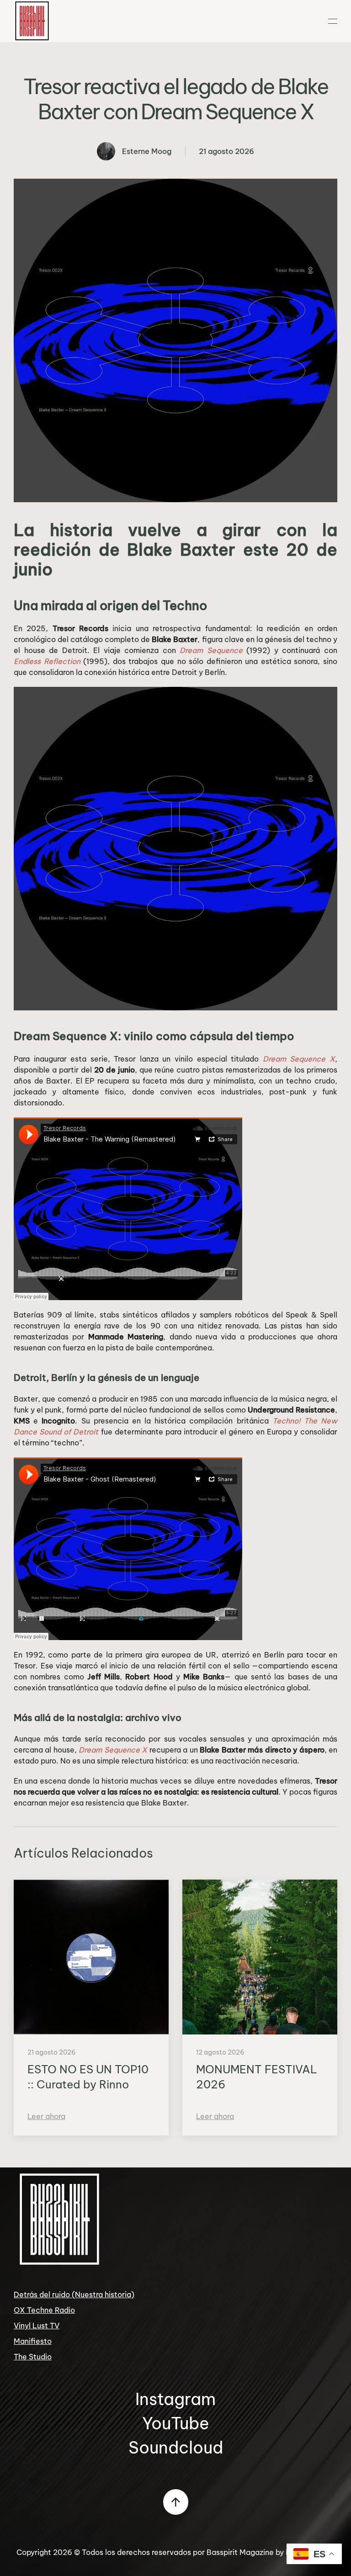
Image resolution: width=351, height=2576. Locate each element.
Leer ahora (46, 2116)
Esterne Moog (147, 151)
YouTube (176, 2423)
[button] (333, 21)
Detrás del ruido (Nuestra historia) (74, 2294)
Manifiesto (33, 2341)
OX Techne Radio (44, 2310)
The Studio (33, 2357)
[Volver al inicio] (32, 21)
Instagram (175, 2399)
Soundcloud (176, 2447)
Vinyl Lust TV (37, 2326)
